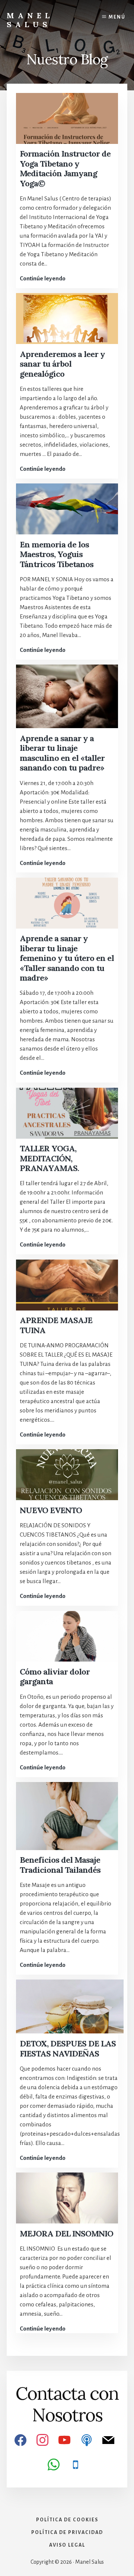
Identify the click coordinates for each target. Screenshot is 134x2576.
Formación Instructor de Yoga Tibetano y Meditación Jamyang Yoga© (65, 168)
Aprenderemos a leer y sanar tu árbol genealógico (62, 364)
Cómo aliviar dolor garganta (55, 1676)
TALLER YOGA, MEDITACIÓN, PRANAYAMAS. (49, 1158)
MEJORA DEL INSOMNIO (66, 2234)
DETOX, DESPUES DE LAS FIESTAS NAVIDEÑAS (68, 2048)
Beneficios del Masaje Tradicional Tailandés (60, 1865)
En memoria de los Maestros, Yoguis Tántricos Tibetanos (57, 554)
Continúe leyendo (43, 279)
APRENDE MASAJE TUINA (56, 1325)
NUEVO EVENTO (51, 1510)
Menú (117, 17)
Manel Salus (30, 20)
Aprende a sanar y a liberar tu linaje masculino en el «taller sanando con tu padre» (62, 753)
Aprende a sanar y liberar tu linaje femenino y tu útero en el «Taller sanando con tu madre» (67, 958)
